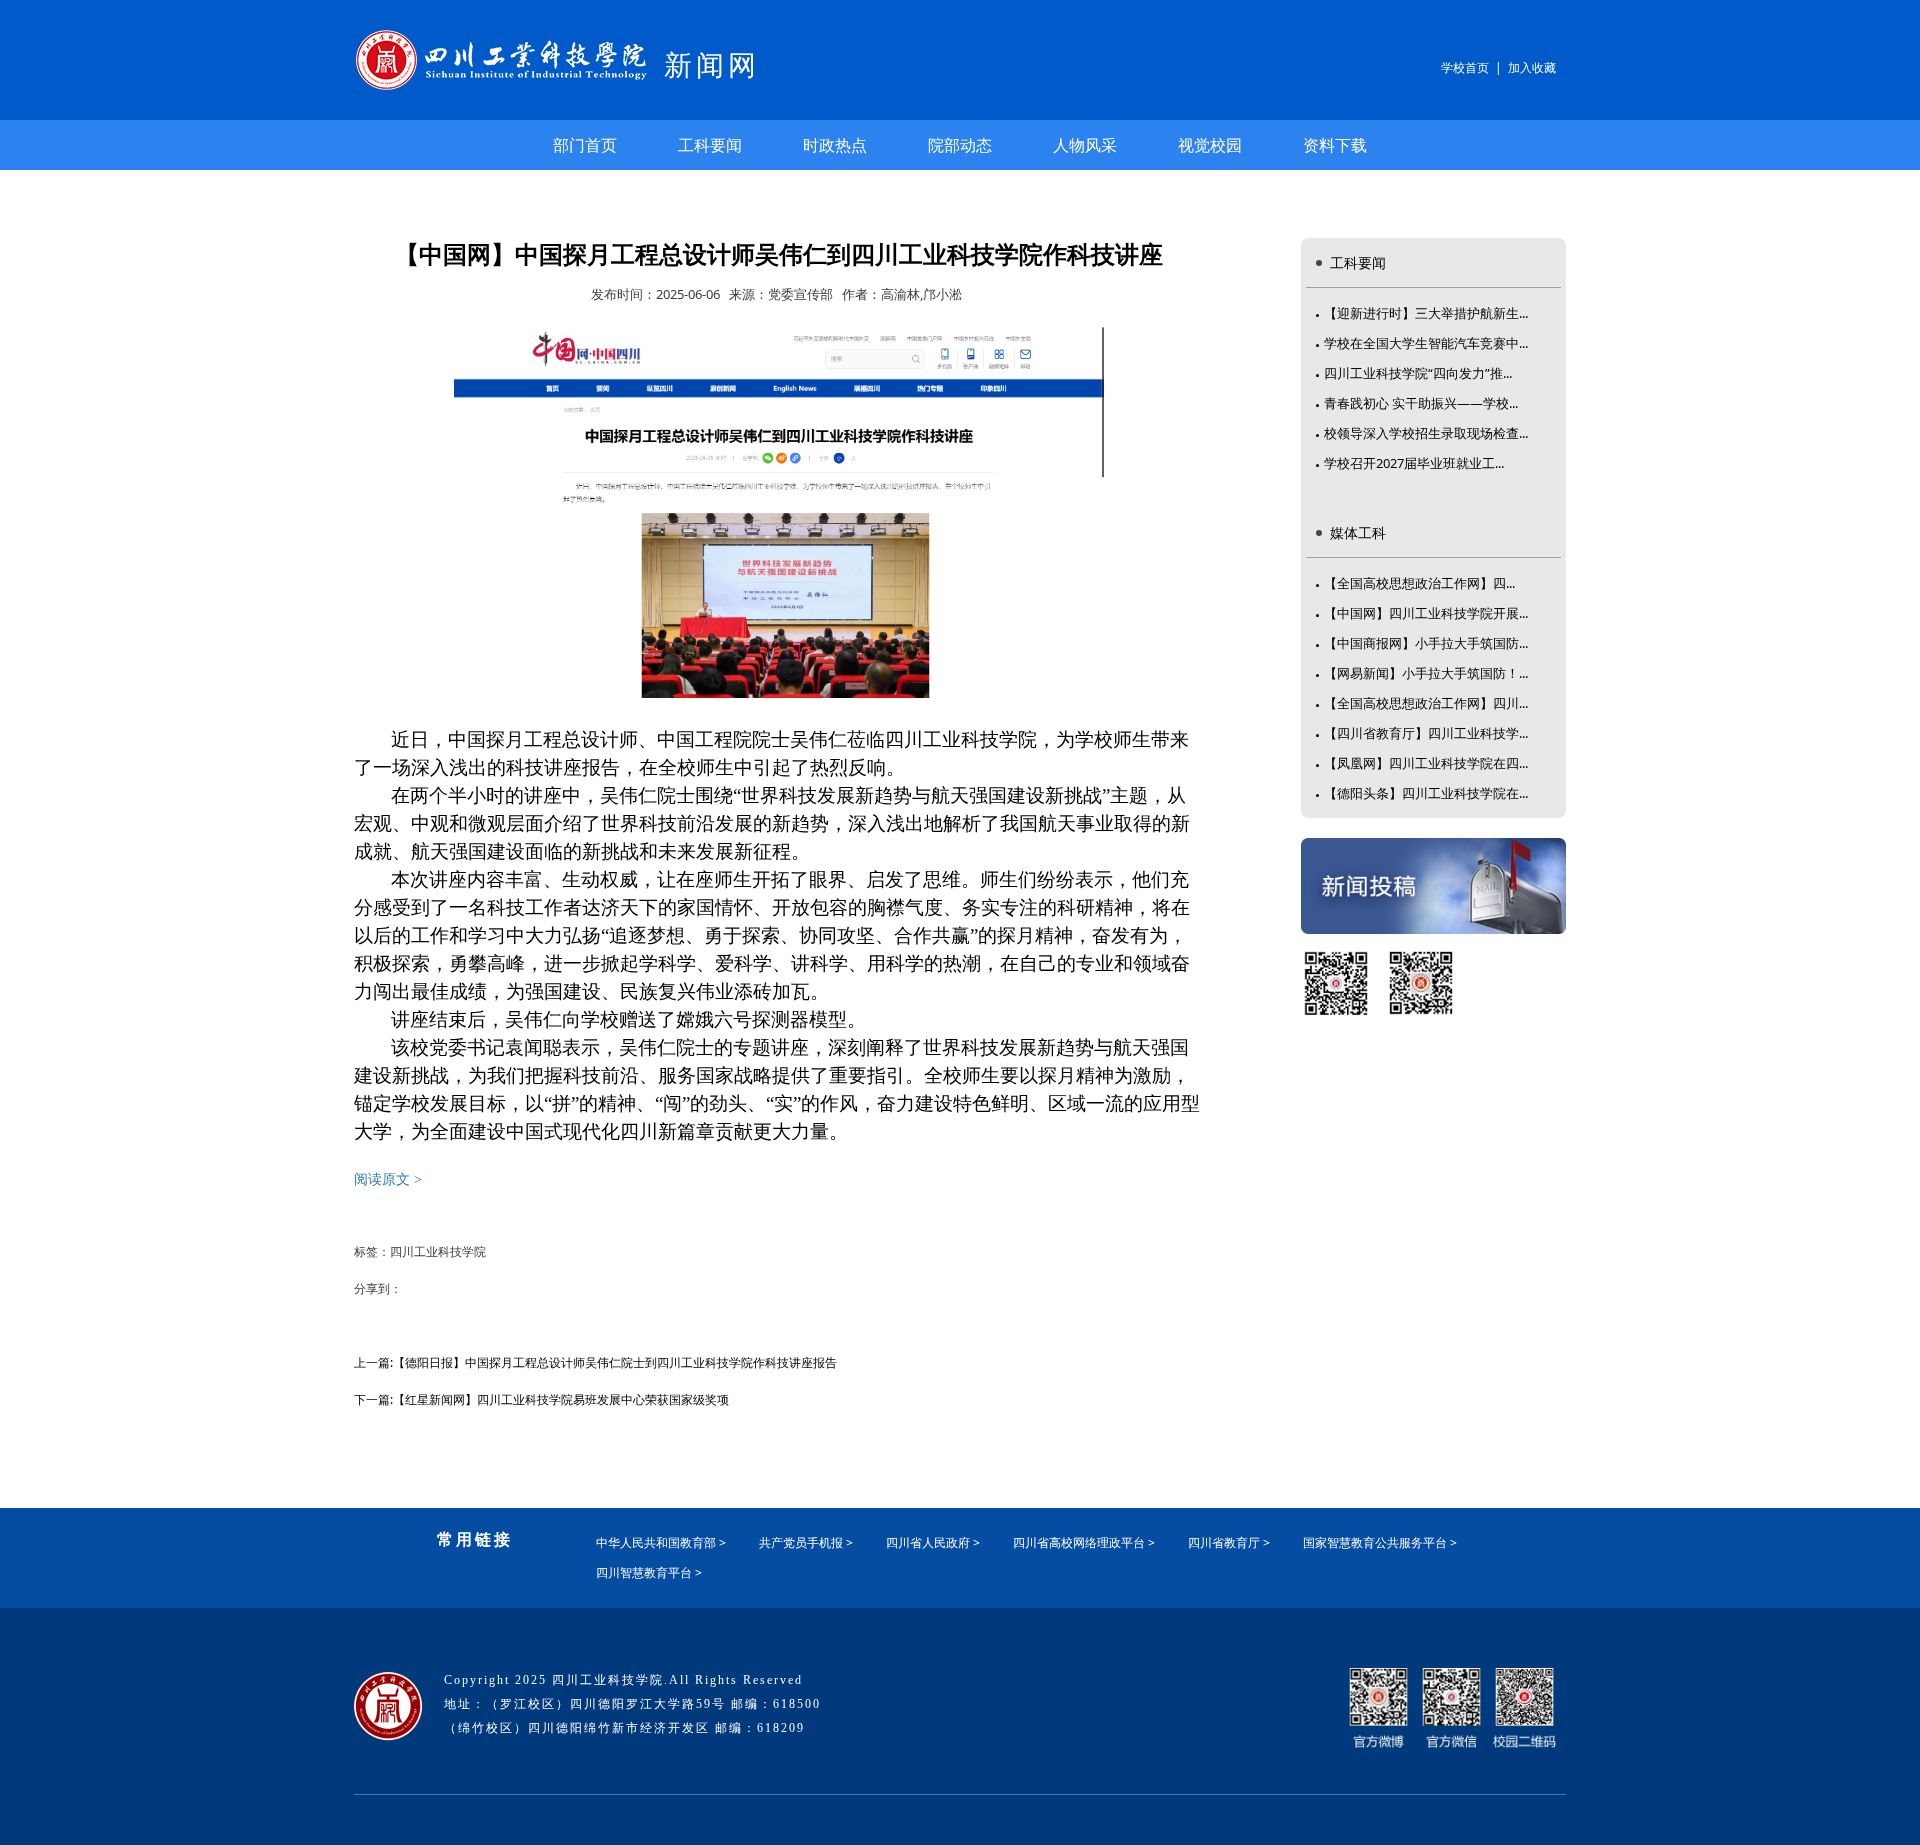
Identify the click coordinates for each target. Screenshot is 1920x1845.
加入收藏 (1532, 67)
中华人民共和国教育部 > (661, 1542)
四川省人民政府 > (933, 1542)
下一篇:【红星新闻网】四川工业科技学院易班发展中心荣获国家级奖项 (541, 1399)
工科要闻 (710, 145)
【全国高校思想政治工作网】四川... (1426, 703)
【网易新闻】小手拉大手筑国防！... (1426, 673)
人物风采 (1085, 145)
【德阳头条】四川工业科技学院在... (1426, 793)
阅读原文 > (388, 1179)
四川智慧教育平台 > (649, 1572)
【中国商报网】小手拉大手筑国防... (1426, 643)
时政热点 (835, 145)
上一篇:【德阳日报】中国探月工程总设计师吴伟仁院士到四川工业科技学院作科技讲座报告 (595, 1362)
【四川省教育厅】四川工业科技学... (1426, 733)
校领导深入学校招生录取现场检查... (1426, 433)
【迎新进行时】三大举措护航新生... (1426, 313)
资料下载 (1335, 145)
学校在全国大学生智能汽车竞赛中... (1426, 343)
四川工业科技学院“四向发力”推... (1418, 373)
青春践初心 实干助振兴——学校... (1421, 403)
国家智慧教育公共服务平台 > (1380, 1542)
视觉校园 (1210, 145)
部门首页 (585, 145)
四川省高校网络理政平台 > (1084, 1542)
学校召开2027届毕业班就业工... (1414, 463)
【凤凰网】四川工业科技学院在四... (1426, 763)
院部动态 (960, 145)
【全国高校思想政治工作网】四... (1419, 583)
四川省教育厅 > (1229, 1542)
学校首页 (1465, 67)
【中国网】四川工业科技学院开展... (1426, 613)
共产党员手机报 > (806, 1542)
